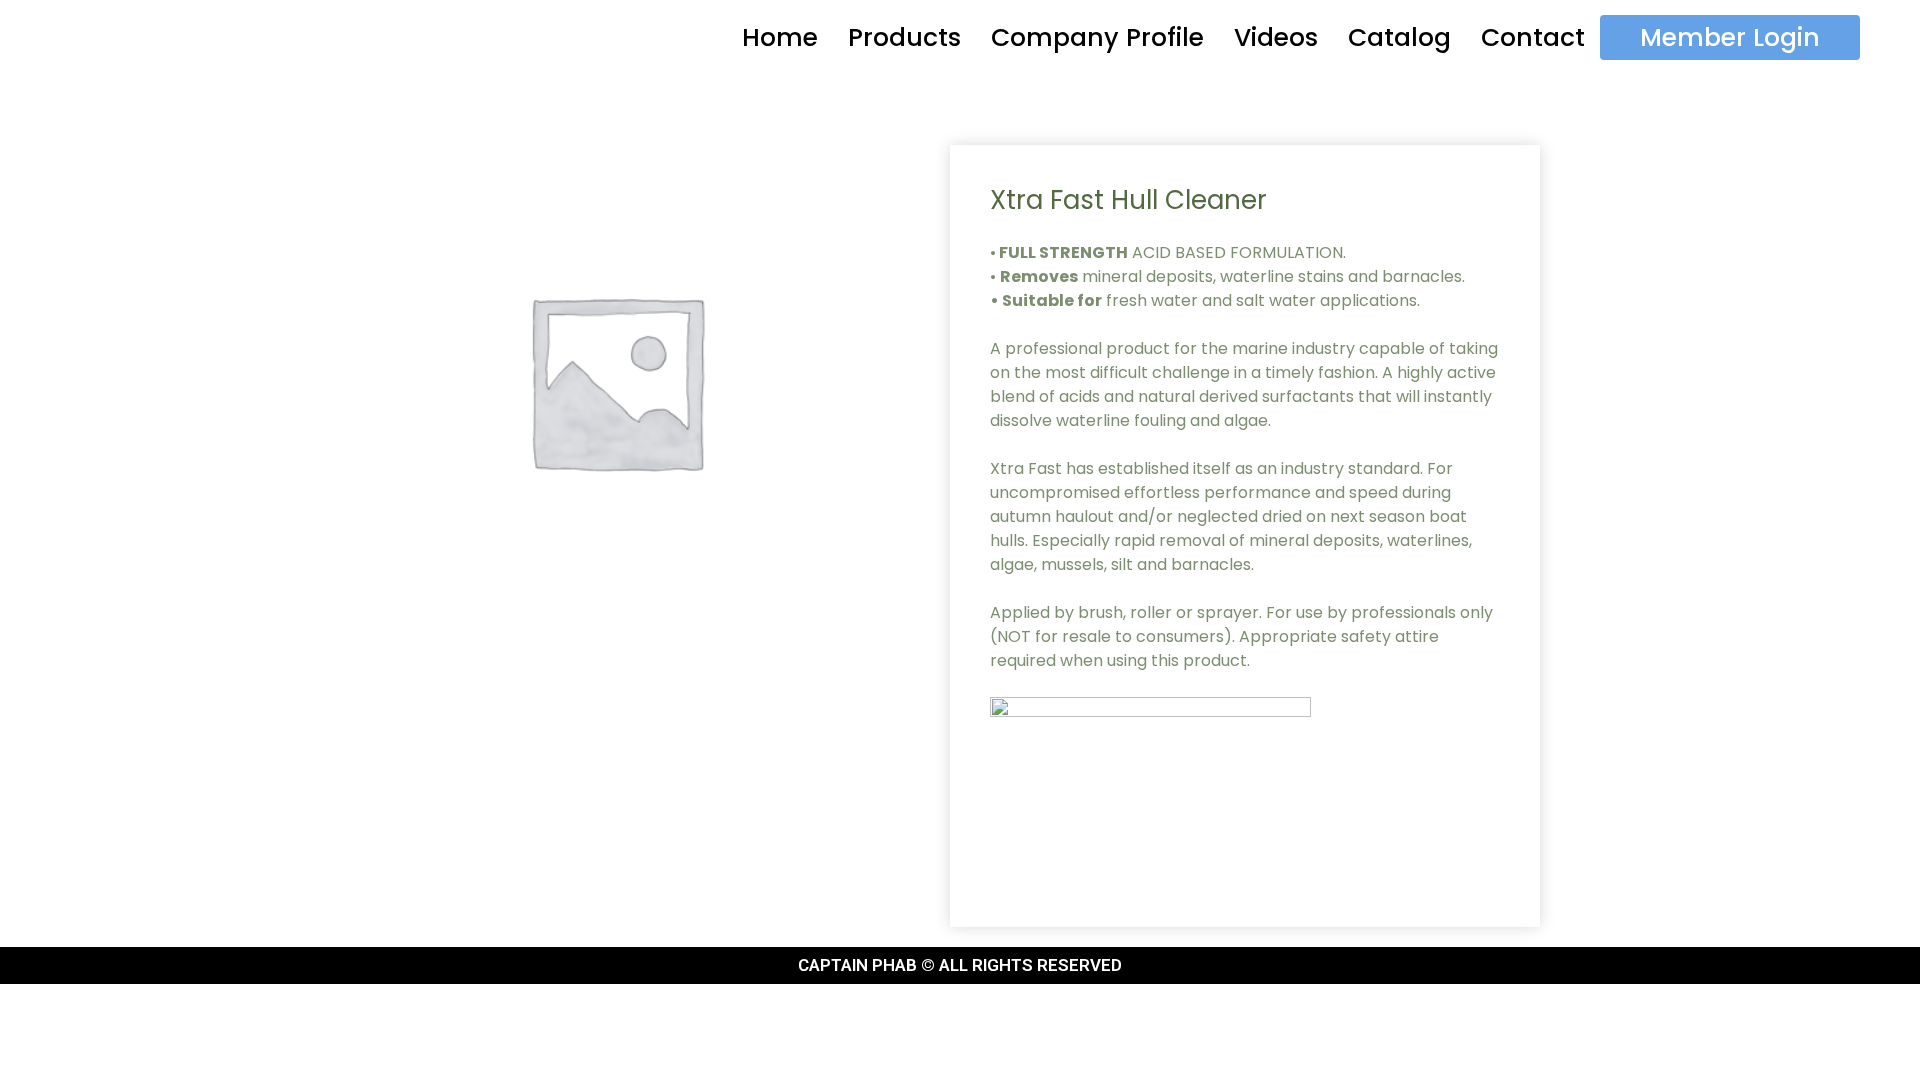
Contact (1533, 37)
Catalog (1399, 37)
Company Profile (1097, 37)
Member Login (1730, 37)
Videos (1276, 37)
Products (904, 37)
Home (780, 37)
